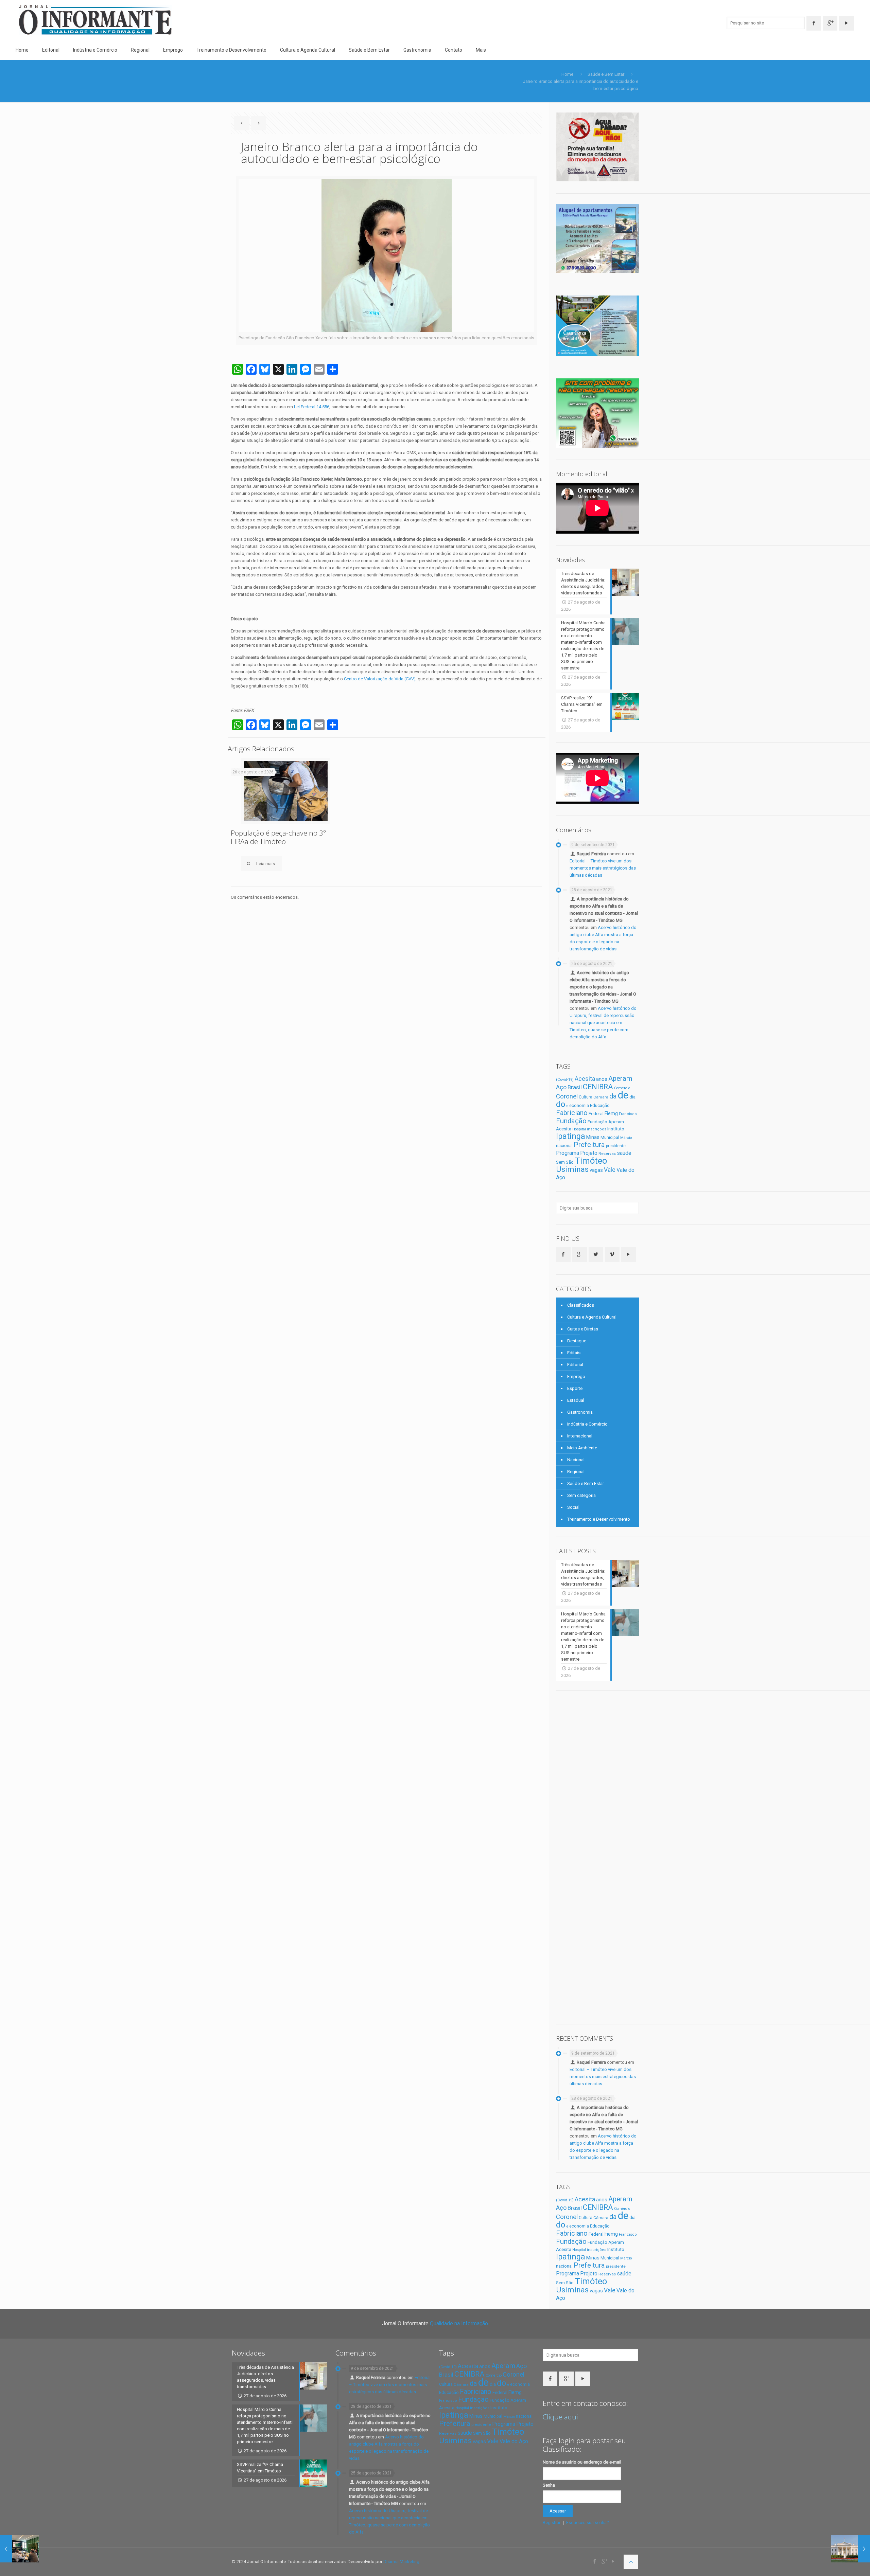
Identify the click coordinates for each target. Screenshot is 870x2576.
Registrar (552, 2523)
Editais (574, 1353)
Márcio (626, 1138)
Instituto (616, 1129)
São (570, 1162)
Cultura (586, 1097)
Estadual (576, 1400)
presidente (616, 1146)
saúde (624, 1153)
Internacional (580, 1436)
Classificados (581, 1305)
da (613, 1096)
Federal (596, 1113)
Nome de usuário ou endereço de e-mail (582, 2462)
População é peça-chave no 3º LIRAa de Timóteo (278, 837)
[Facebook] (595, 2561)
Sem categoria (581, 1495)
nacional (564, 1146)
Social (573, 1507)
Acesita (585, 1079)
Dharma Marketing (401, 2562)
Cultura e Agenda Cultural (592, 1317)
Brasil (575, 1087)
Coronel (567, 1096)
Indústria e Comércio (587, 1424)
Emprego (576, 1376)
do (561, 1104)
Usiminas (572, 1169)
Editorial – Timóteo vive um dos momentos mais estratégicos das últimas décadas (603, 868)
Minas (593, 1137)
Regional (576, 1472)
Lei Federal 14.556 (312, 407)
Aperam (620, 1078)
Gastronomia (580, 1412)
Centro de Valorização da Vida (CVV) (380, 679)
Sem (560, 1162)
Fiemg (611, 1113)
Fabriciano (572, 1113)
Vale (610, 1170)
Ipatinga (571, 1136)
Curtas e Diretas (583, 1329)
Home (567, 74)
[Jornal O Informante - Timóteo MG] (95, 20)
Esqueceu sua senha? (588, 2523)
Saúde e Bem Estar (606, 74)
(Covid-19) (565, 1079)
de (623, 1095)
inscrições (597, 1129)
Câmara (601, 1097)
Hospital (579, 1129)
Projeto (589, 1153)
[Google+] (604, 2561)
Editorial (575, 1365)
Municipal (610, 1138)
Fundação (571, 1121)
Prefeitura (589, 1145)
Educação (600, 1105)
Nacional (576, 1460)
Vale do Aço (514, 2441)
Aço (561, 1087)
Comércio (622, 1088)
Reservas (607, 1153)
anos (602, 1079)
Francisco (628, 1114)
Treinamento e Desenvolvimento (599, 1519)
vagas (596, 1170)
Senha (549, 2485)
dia (632, 1097)
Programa (568, 1153)
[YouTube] (613, 2561)
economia (579, 1105)
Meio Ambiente (582, 1448)
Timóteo (591, 1161)
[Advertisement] (607, 1743)
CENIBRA (598, 1087)
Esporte (575, 1388)
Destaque (577, 1341)
